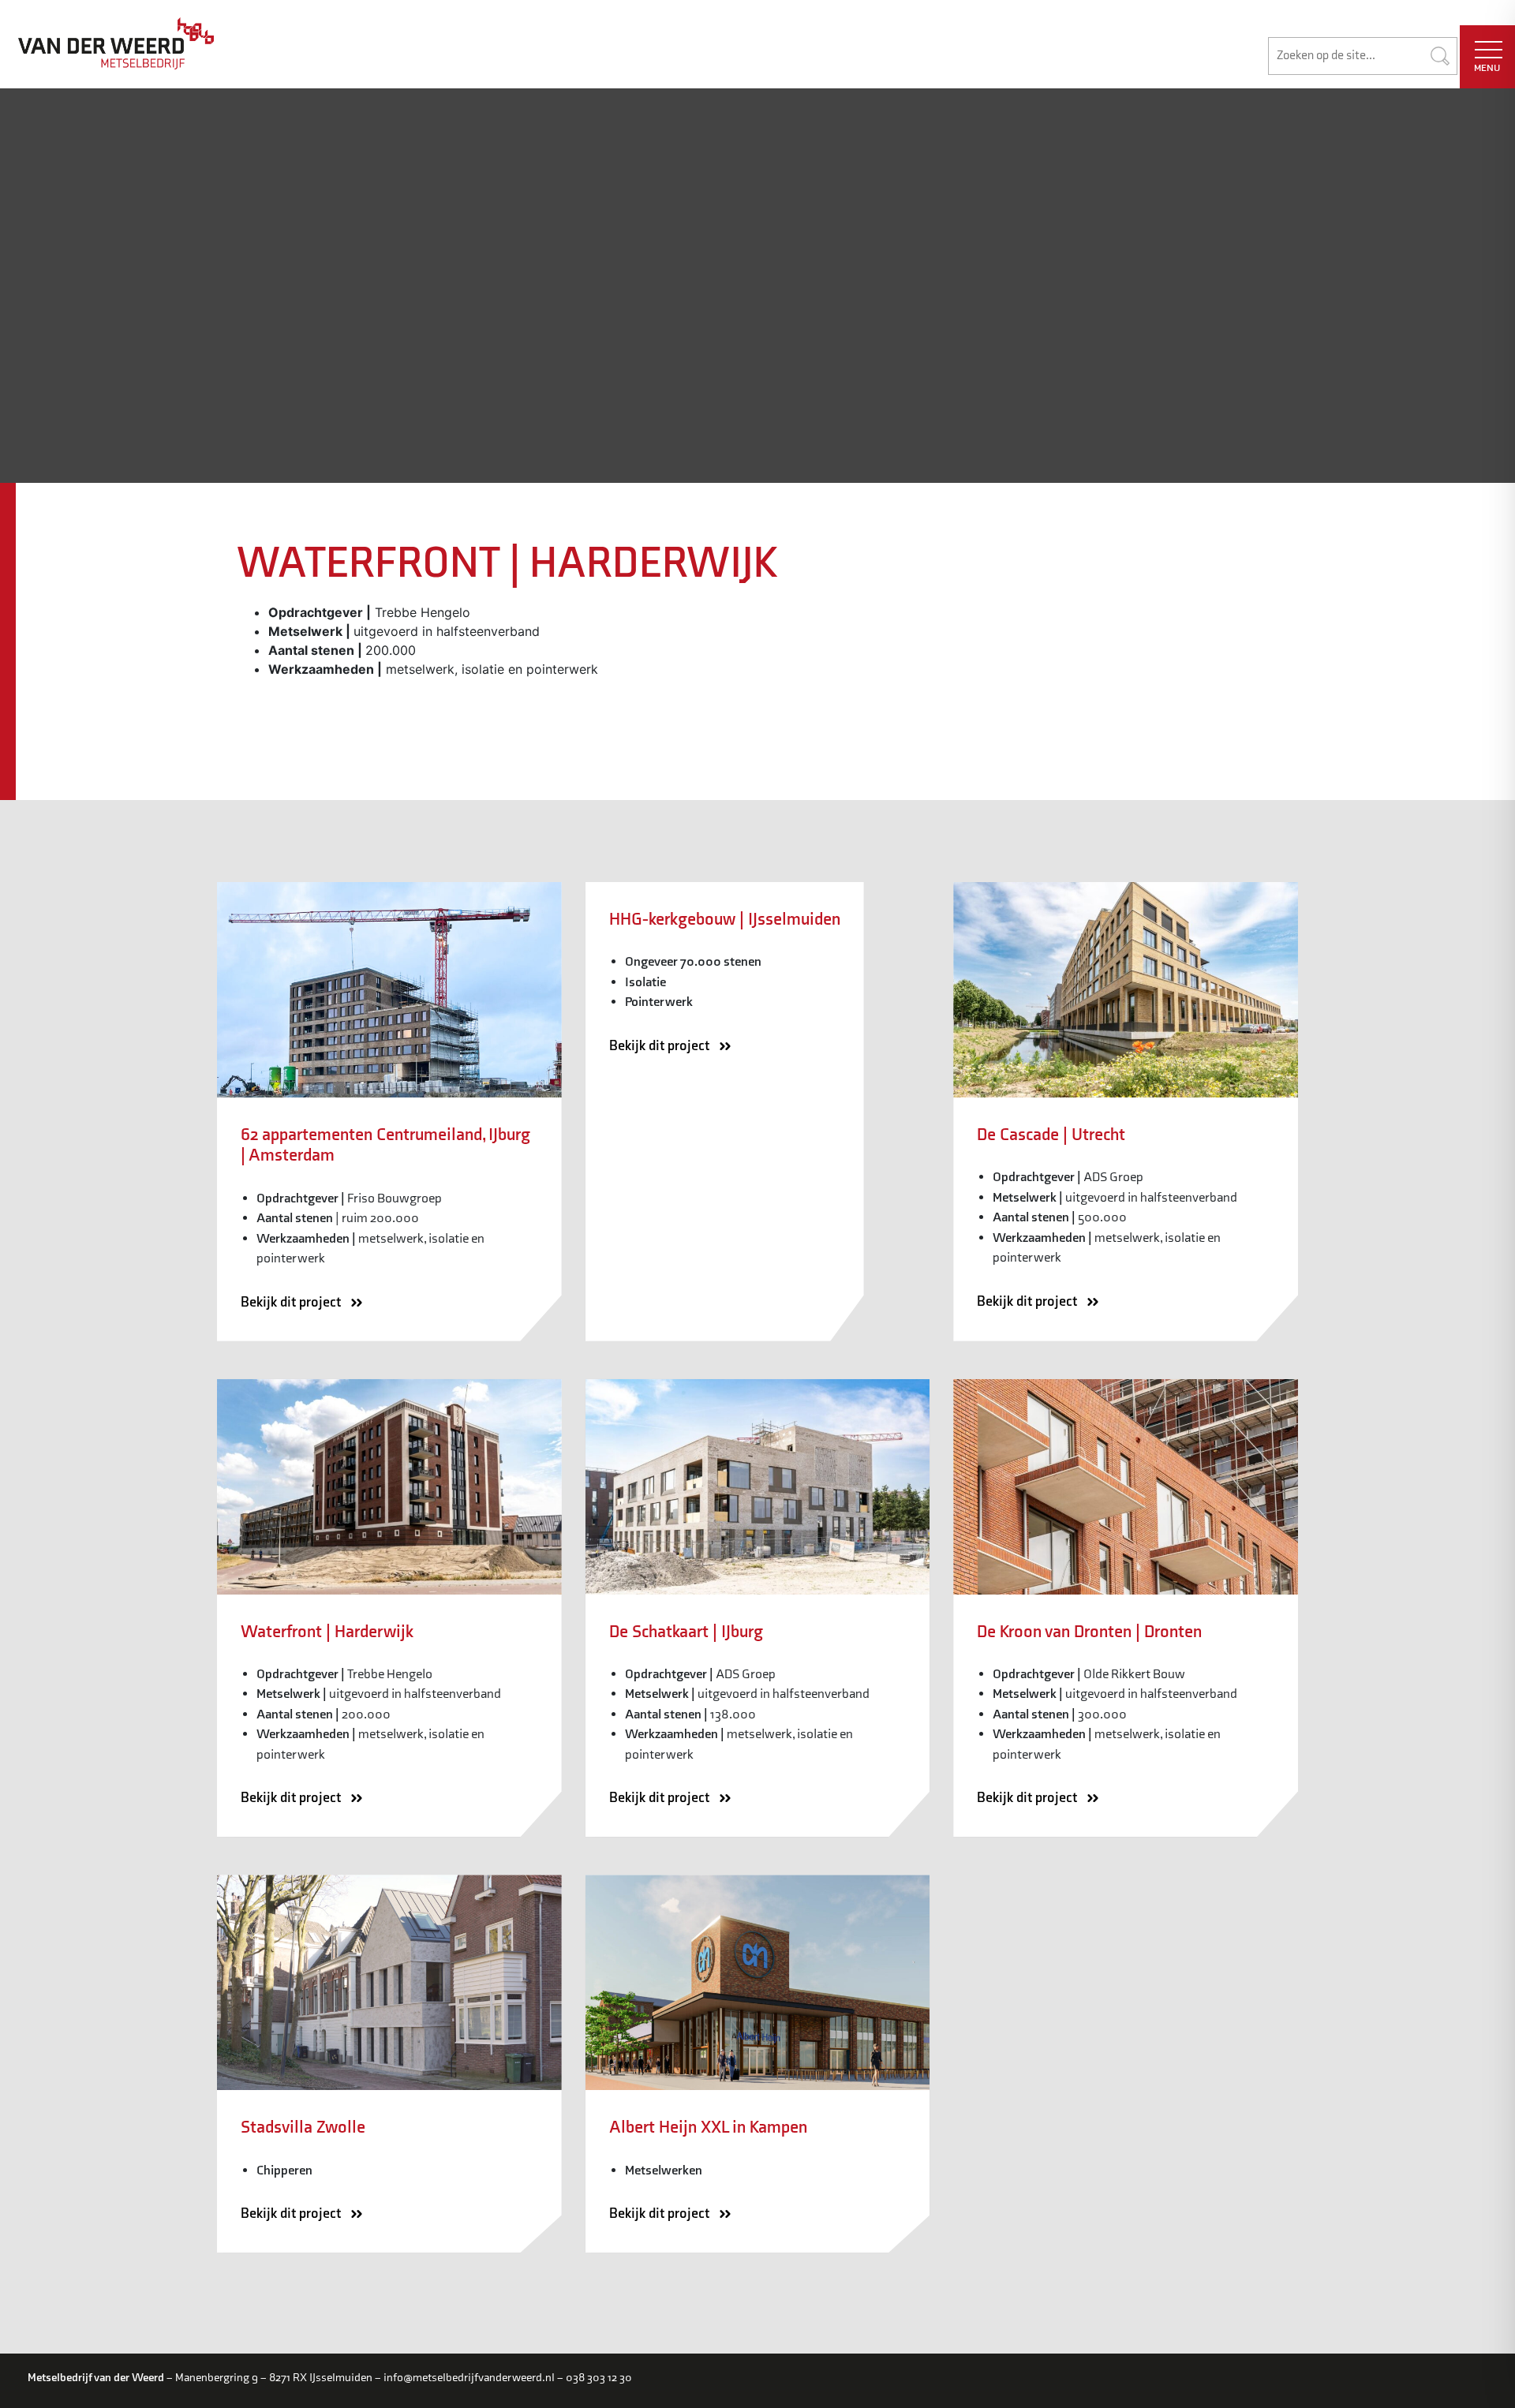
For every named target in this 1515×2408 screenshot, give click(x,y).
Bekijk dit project (292, 1302)
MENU (1487, 68)
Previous (216, 694)
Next (1315, 694)
